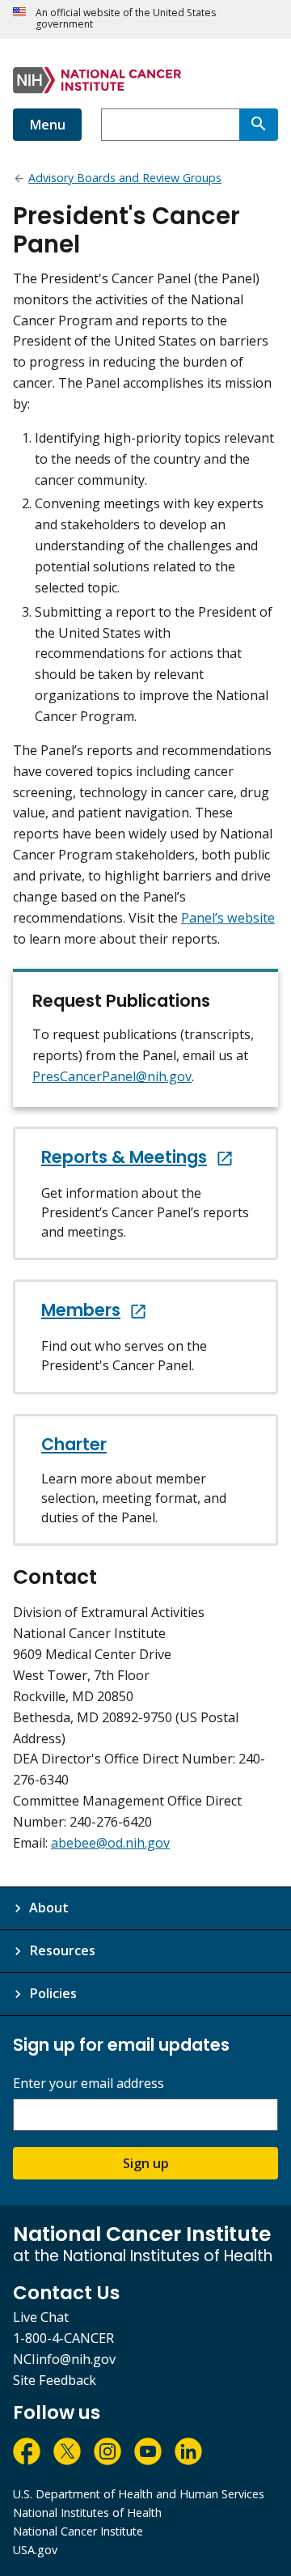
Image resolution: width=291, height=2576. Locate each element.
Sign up (146, 2163)
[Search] (259, 125)
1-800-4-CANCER (63, 2338)
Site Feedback (55, 2380)
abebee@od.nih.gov (110, 1843)
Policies (53, 1993)
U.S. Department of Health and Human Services (139, 2494)
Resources (62, 1950)
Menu (47, 125)
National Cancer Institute (78, 2531)
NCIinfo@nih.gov (64, 2359)
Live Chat (41, 2317)
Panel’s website (228, 918)
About (49, 1908)
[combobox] (170, 125)
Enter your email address (89, 2084)
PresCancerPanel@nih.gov (112, 1076)
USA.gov (35, 2550)
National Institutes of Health (87, 2512)
